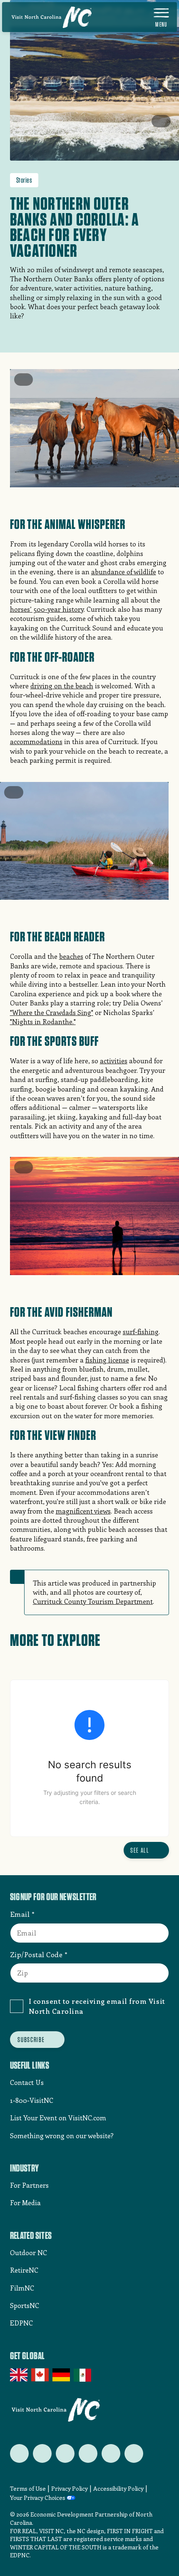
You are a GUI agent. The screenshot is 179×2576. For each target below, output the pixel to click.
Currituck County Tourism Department (93, 1601)
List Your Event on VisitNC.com (58, 2118)
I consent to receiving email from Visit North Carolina (97, 2006)
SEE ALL (140, 1850)
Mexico (83, 2375)
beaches (71, 956)
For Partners (29, 2185)
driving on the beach (62, 686)
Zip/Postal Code (36, 1954)
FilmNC (22, 2288)
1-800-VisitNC (32, 2100)
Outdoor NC (29, 2252)
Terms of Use (28, 2488)
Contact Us (27, 2082)
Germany (62, 2375)
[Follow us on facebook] (42, 2453)
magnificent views (83, 1511)
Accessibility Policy (118, 2488)
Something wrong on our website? (62, 2135)
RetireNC (24, 2270)
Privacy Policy (70, 2488)
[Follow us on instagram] (65, 2453)
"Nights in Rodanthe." (43, 1021)
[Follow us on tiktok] (134, 2453)
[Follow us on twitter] (19, 2453)
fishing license (107, 1360)
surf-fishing (141, 1331)
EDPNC (21, 2323)
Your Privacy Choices (38, 2498)
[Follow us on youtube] (111, 2453)
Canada (41, 2375)
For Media (25, 2203)
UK (19, 2375)
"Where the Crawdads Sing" (52, 1012)
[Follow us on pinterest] (88, 2453)
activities (114, 1061)
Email (20, 1914)
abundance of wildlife (124, 572)
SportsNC (25, 2305)
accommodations (36, 741)
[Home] (52, 17)
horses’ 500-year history (47, 609)
